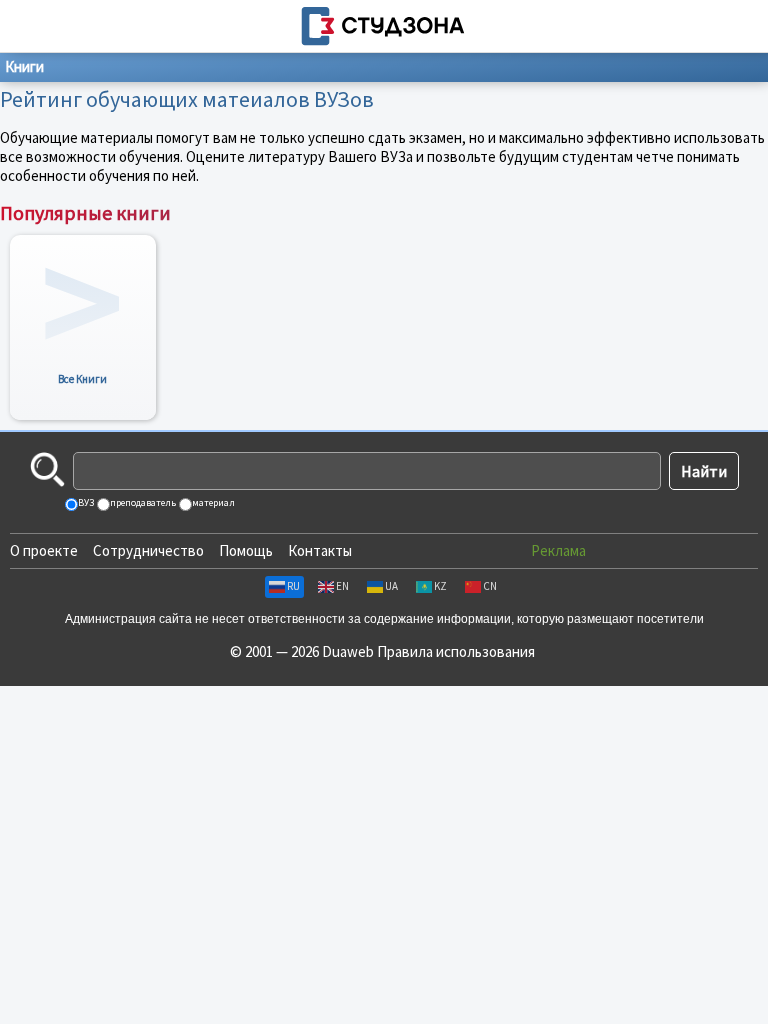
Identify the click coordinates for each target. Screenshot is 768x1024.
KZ (440, 586)
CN (490, 586)
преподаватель (142, 502)
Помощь (246, 550)
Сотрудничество (148, 550)
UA (391, 586)
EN (342, 586)
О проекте (44, 550)
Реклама (558, 550)
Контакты (320, 550)
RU (293, 586)
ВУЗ (85, 502)
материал (212, 502)
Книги (24, 66)
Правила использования (456, 651)
